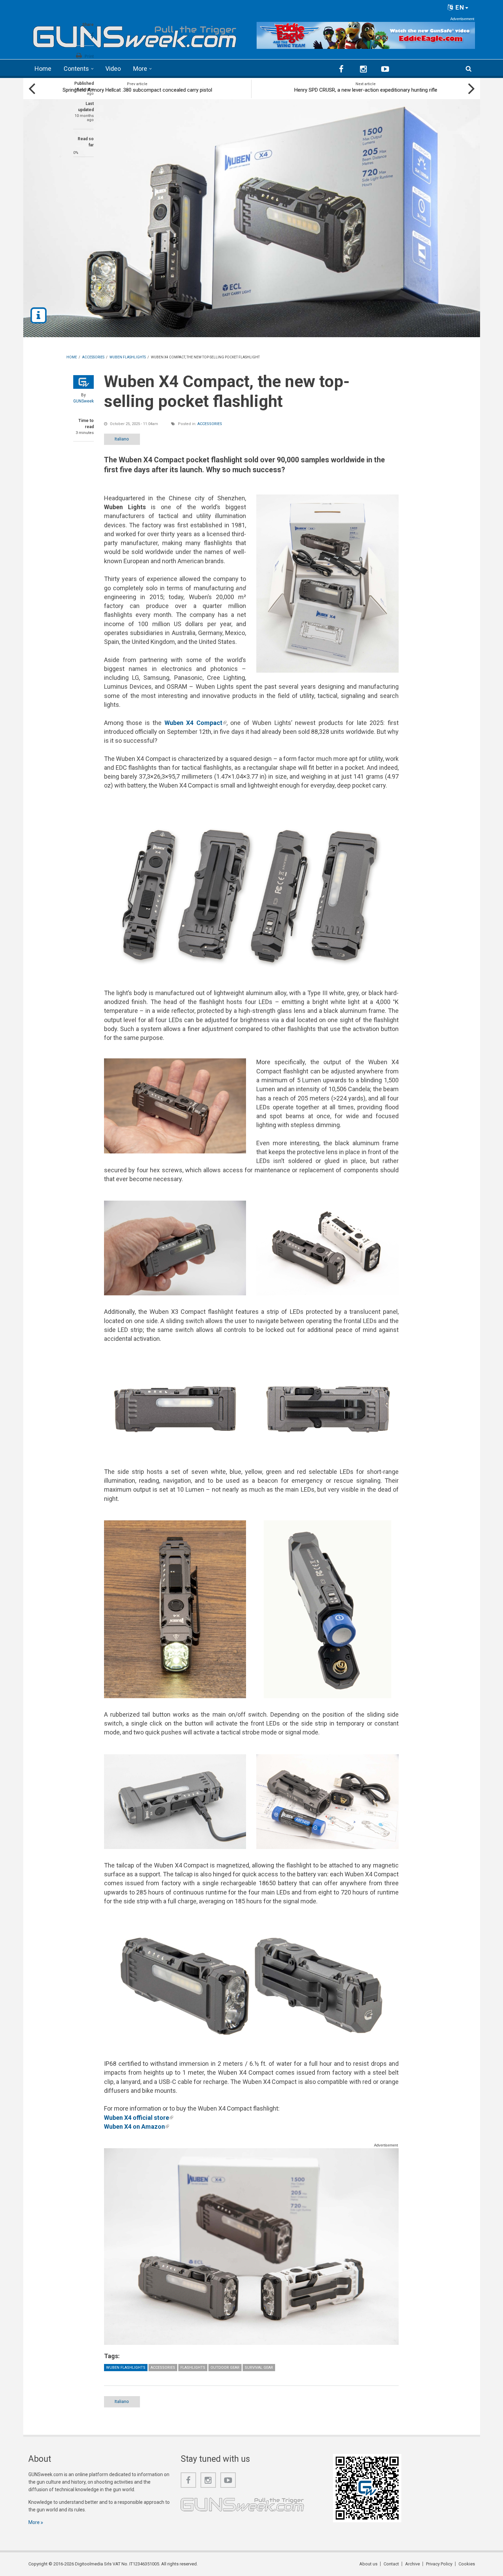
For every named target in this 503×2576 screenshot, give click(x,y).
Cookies (467, 2564)
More (140, 69)
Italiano (122, 439)
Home (43, 69)
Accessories (210, 424)
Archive (412, 2564)
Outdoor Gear (225, 2368)
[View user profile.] (83, 382)
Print (89, 56)
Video (113, 69)
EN (459, 7)
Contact (391, 2564)
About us (368, 2564)
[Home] (135, 34)
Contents (76, 69)
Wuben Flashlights (126, 2368)
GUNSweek (83, 401)
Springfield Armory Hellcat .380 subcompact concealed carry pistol (137, 90)
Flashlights (193, 2368)
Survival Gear (259, 2368)
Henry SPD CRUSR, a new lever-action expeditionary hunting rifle (366, 90)
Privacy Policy (439, 2564)
